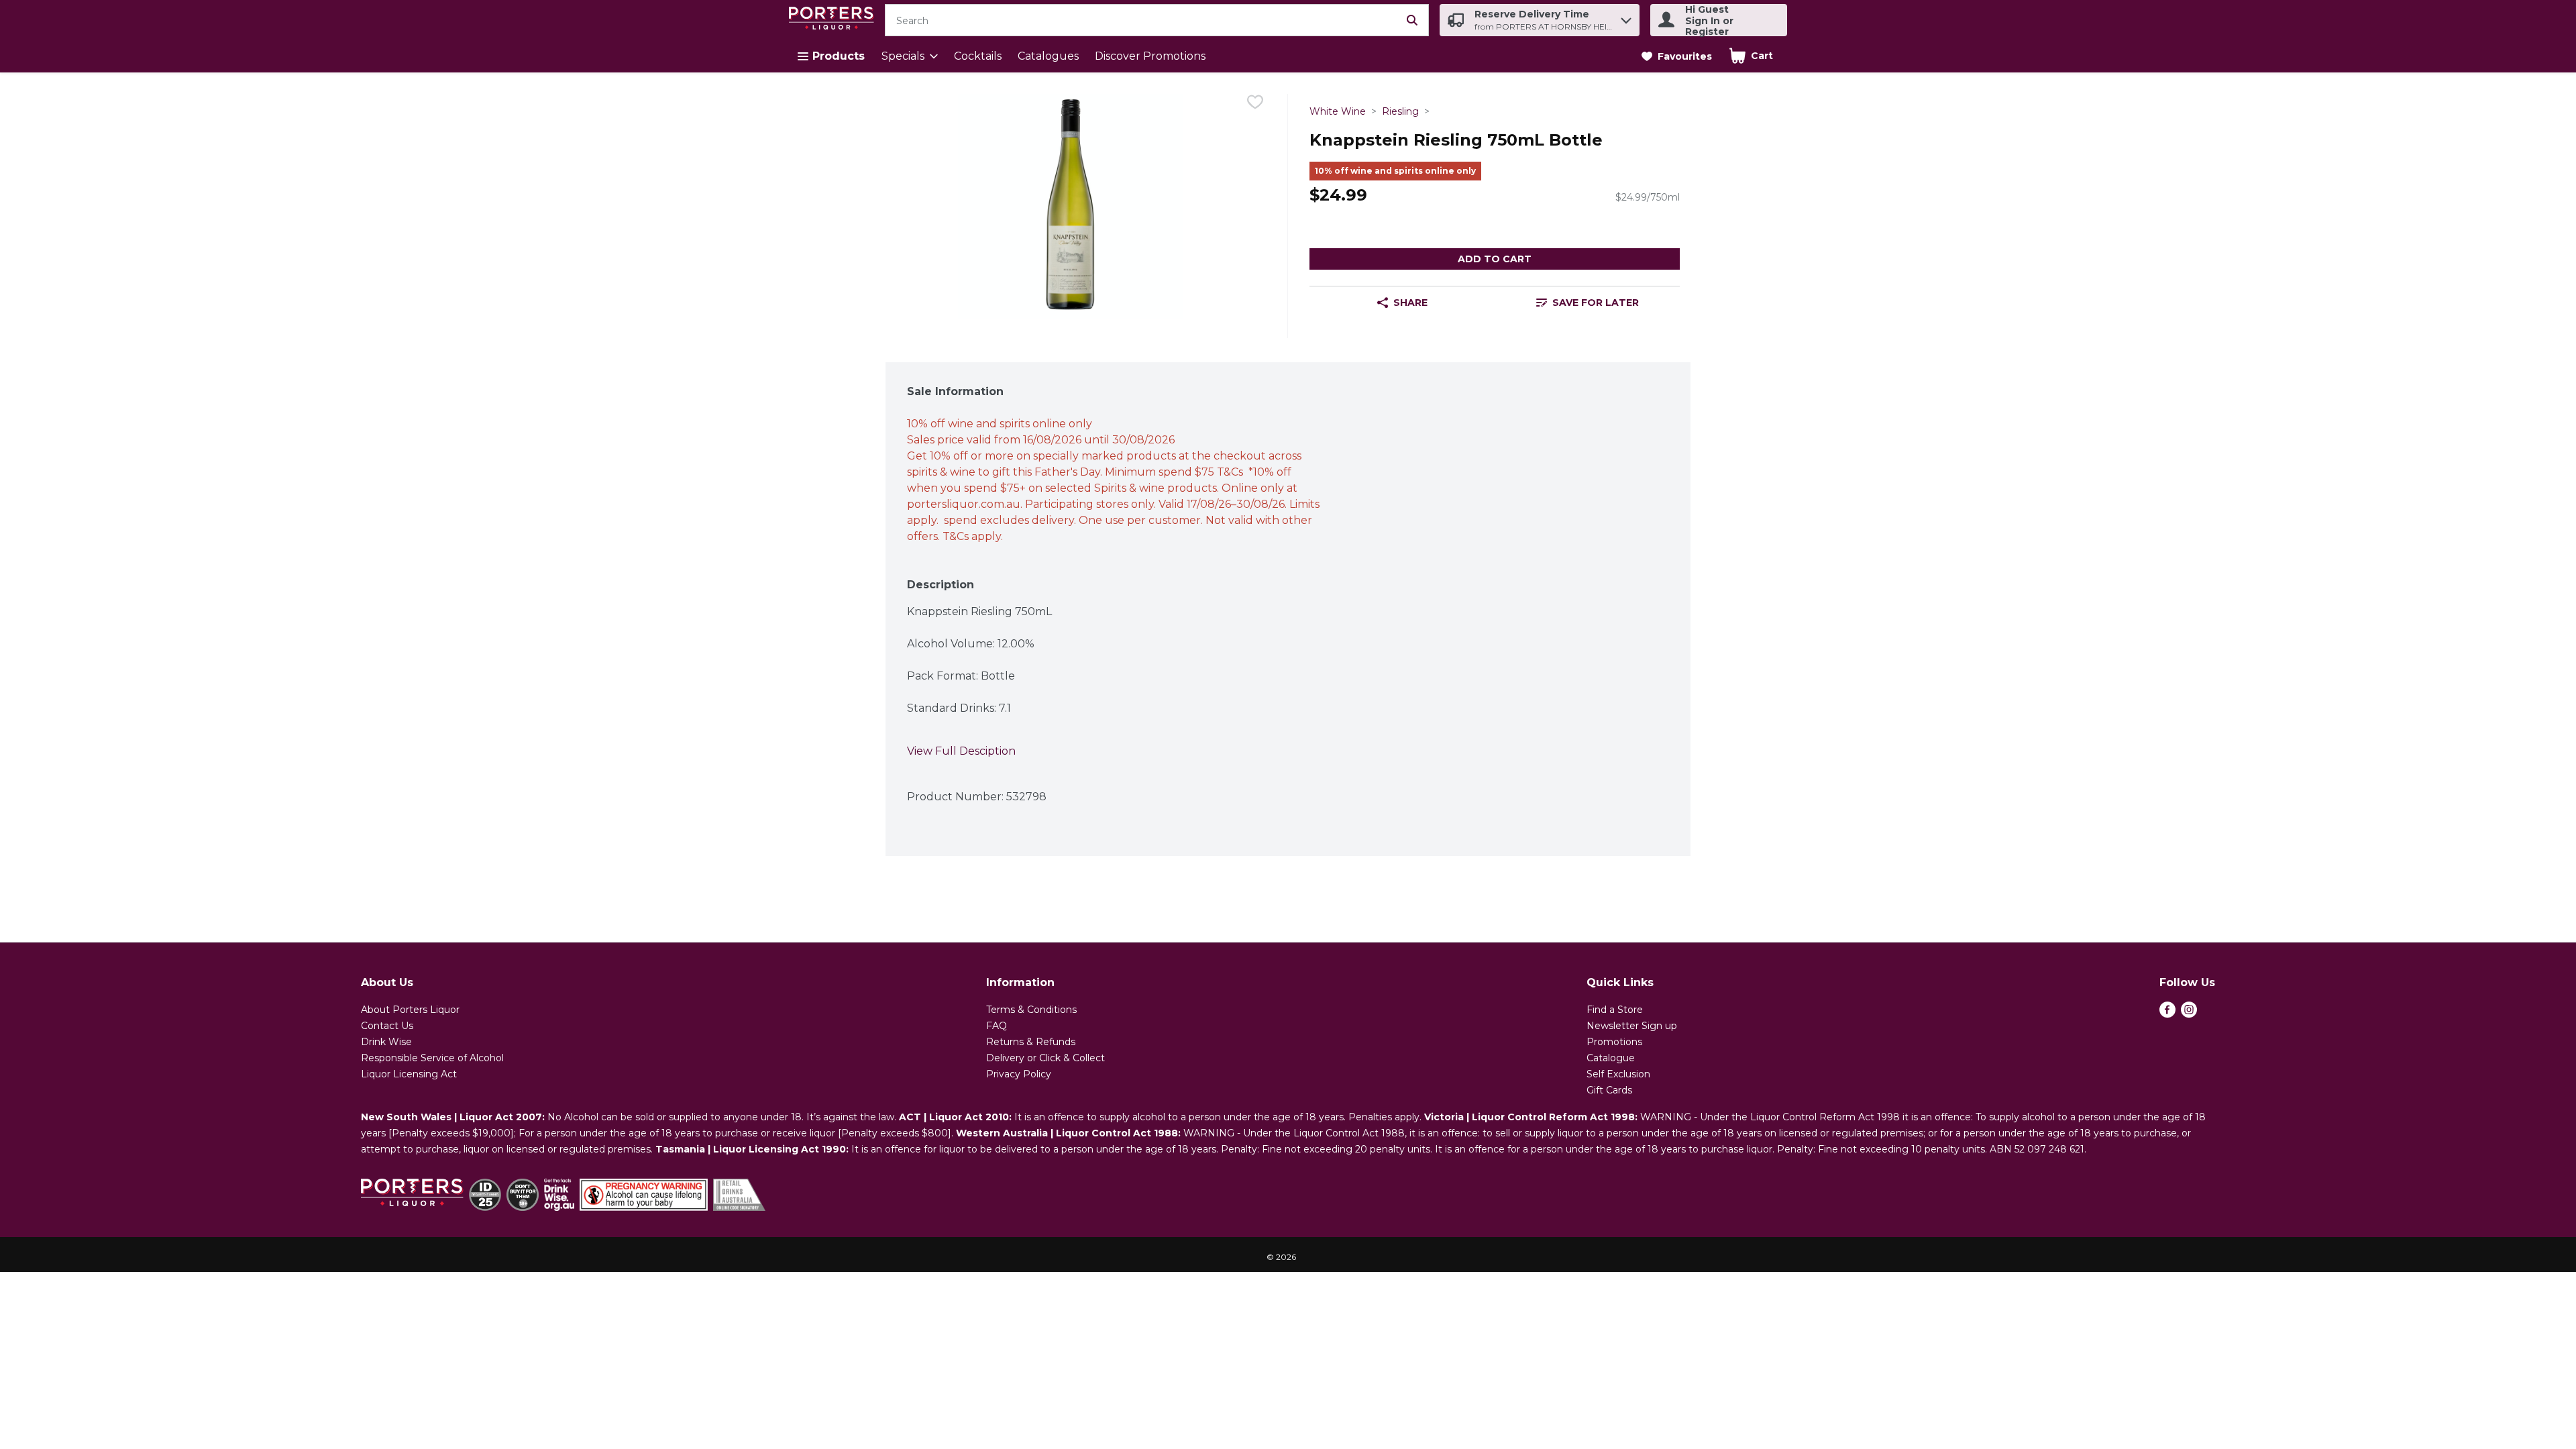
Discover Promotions (1150, 56)
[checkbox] (1255, 104)
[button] (1626, 17)
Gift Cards (1609, 1090)
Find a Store (1615, 1010)
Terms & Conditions (1031, 1010)
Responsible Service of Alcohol (432, 1058)
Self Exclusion (1618, 1074)
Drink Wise (386, 1042)
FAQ (997, 1026)
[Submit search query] (1412, 20)
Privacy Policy (1019, 1074)
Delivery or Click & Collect (1045, 1058)
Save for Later (1596, 303)
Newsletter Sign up (1632, 1026)
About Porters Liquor (410, 1010)
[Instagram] (2189, 1014)
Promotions (1614, 1042)
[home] (834, 20)
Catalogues (1048, 56)
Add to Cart (1495, 259)
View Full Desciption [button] (961, 751)
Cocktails (978, 56)
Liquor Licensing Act (409, 1074)
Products (839, 56)
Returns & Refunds (1031, 1042)
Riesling (1400, 111)
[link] (1677, 56)
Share (1410, 303)
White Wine (1338, 111)
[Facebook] (2167, 1014)
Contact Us (387, 1026)
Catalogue (1611, 1058)
